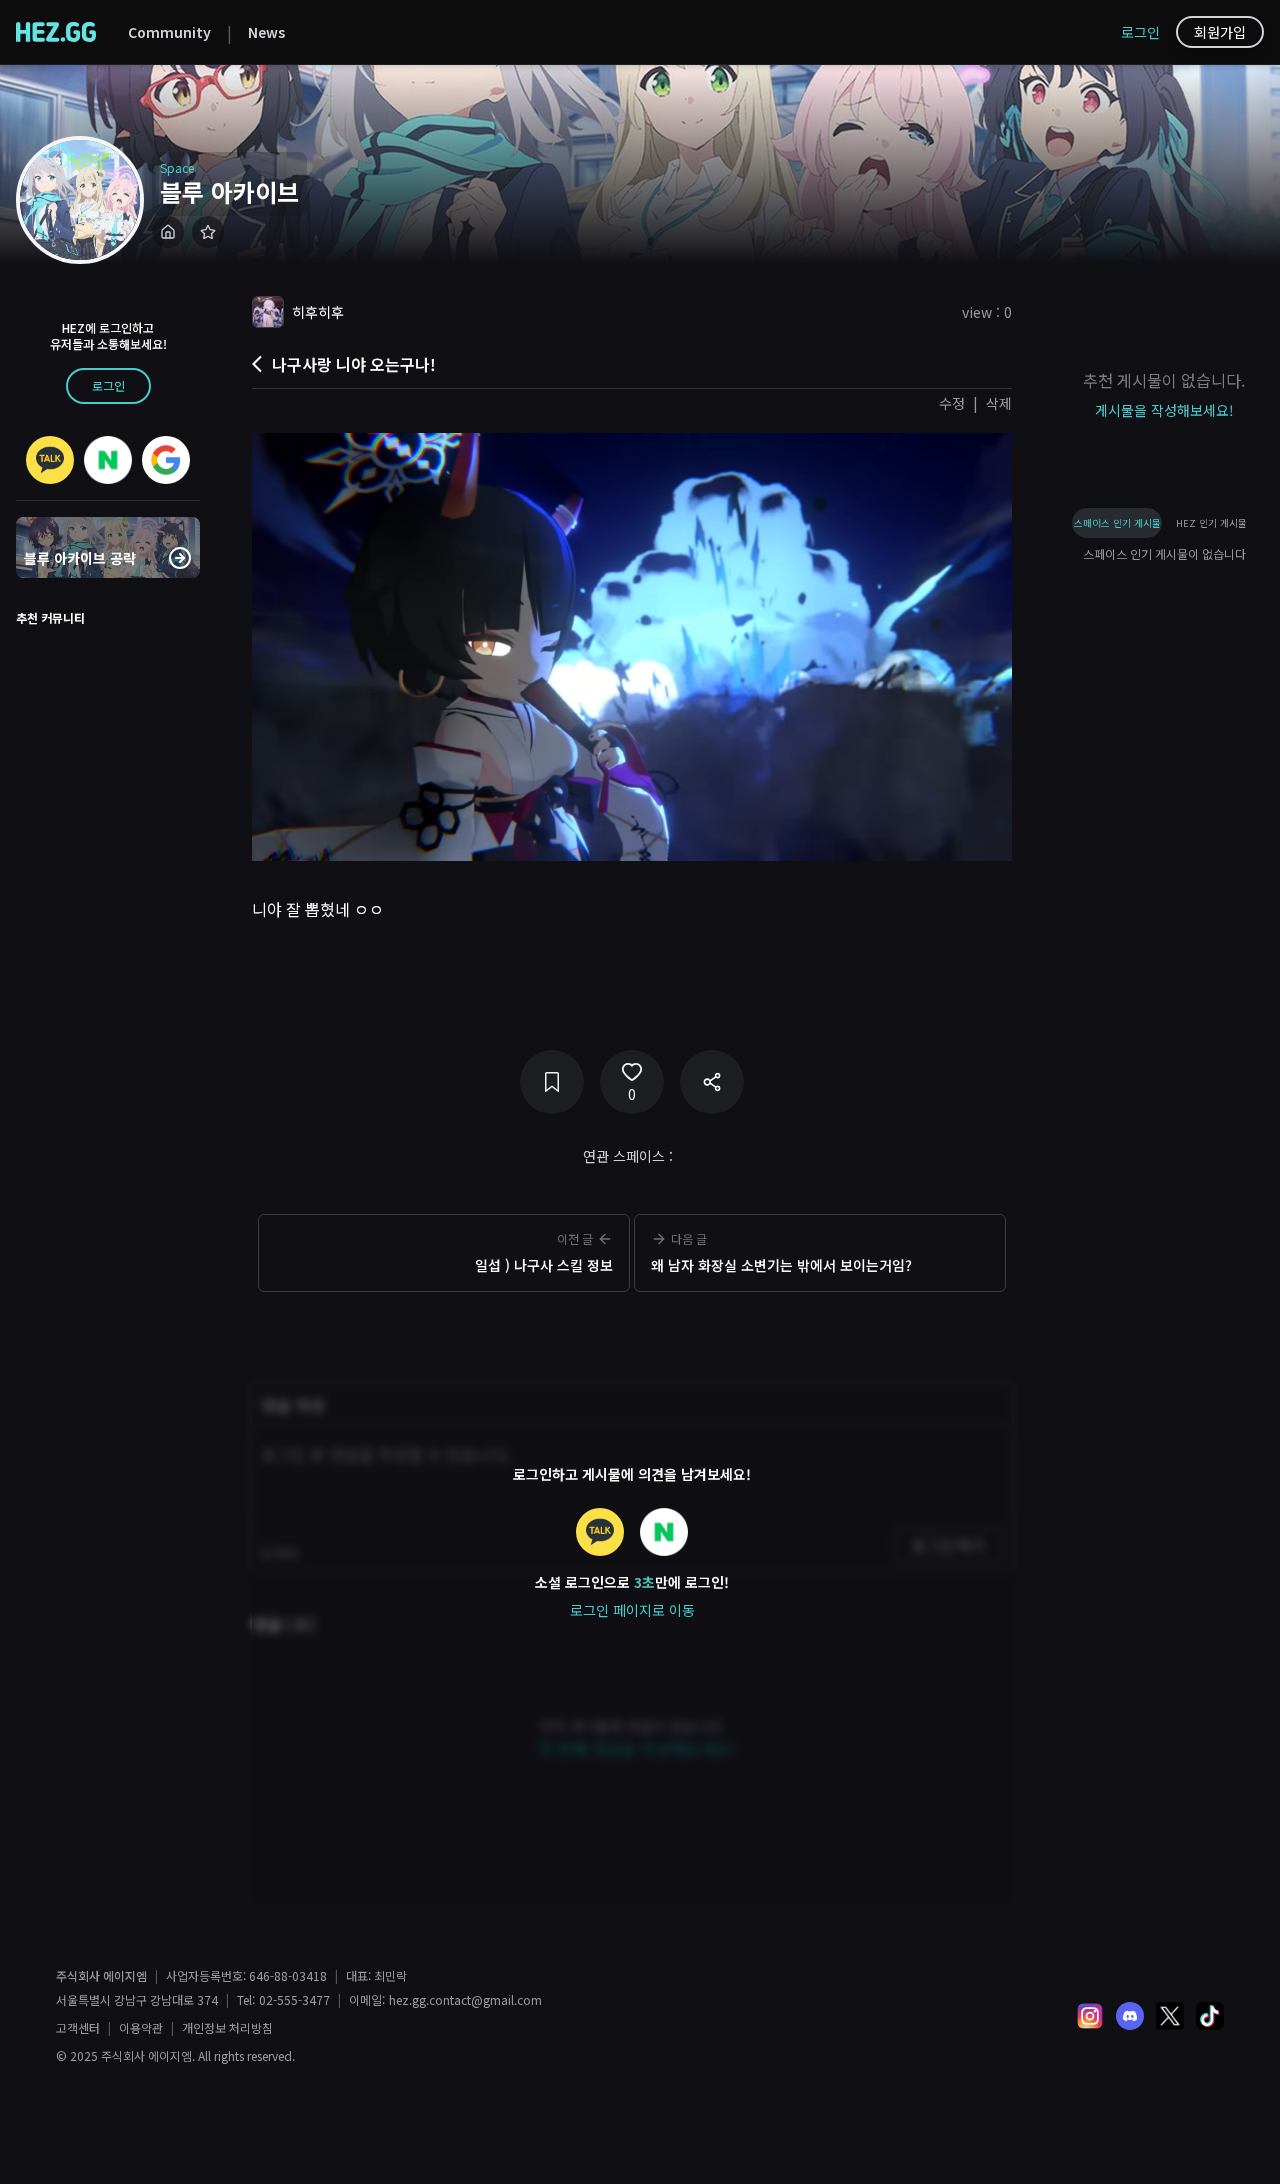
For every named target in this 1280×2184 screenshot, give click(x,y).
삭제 (999, 403)
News (266, 32)
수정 (952, 403)
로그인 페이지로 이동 (632, 1610)
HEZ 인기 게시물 (1211, 523)
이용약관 (141, 2028)
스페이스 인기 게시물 (1117, 523)
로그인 (1140, 32)
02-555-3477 (294, 2000)
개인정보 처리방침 (227, 2028)
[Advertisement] (632, 1330)
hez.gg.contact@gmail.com (465, 2000)
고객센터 (78, 2028)
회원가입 (1220, 32)
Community (169, 32)
